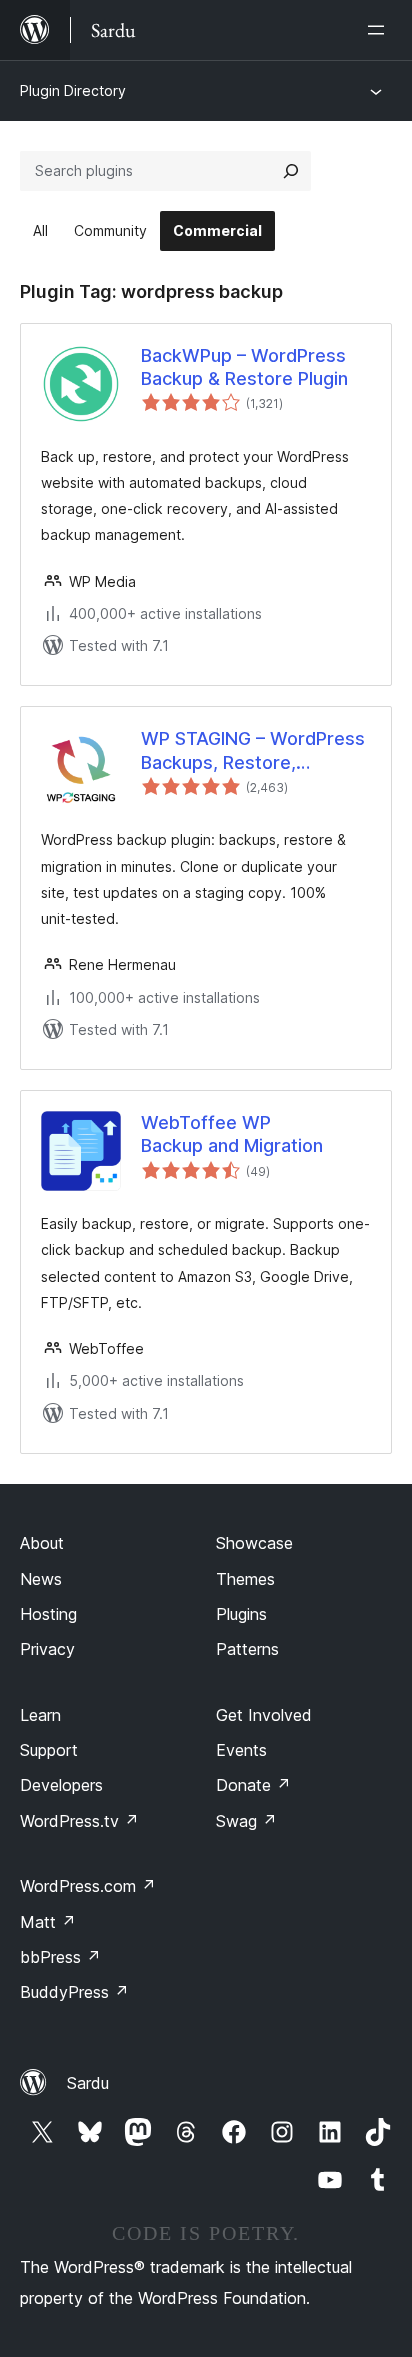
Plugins (241, 1614)
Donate (253, 1785)
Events (241, 1750)
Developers (61, 1785)
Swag (246, 1821)
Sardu (88, 2083)
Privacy (47, 1649)
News (41, 1579)
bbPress (60, 1957)
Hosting (48, 1614)
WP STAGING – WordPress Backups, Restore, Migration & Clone (253, 751)
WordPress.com (88, 1886)
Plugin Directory (73, 90)
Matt (48, 1922)
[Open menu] (380, 30)
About (42, 1543)
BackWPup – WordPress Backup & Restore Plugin (244, 367)
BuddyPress (74, 1992)
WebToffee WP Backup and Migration (232, 1134)
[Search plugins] (291, 171)
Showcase (254, 1543)
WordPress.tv (79, 1821)
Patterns (247, 1649)
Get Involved (264, 1715)
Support (49, 1750)
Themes (245, 1579)
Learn (40, 1715)
